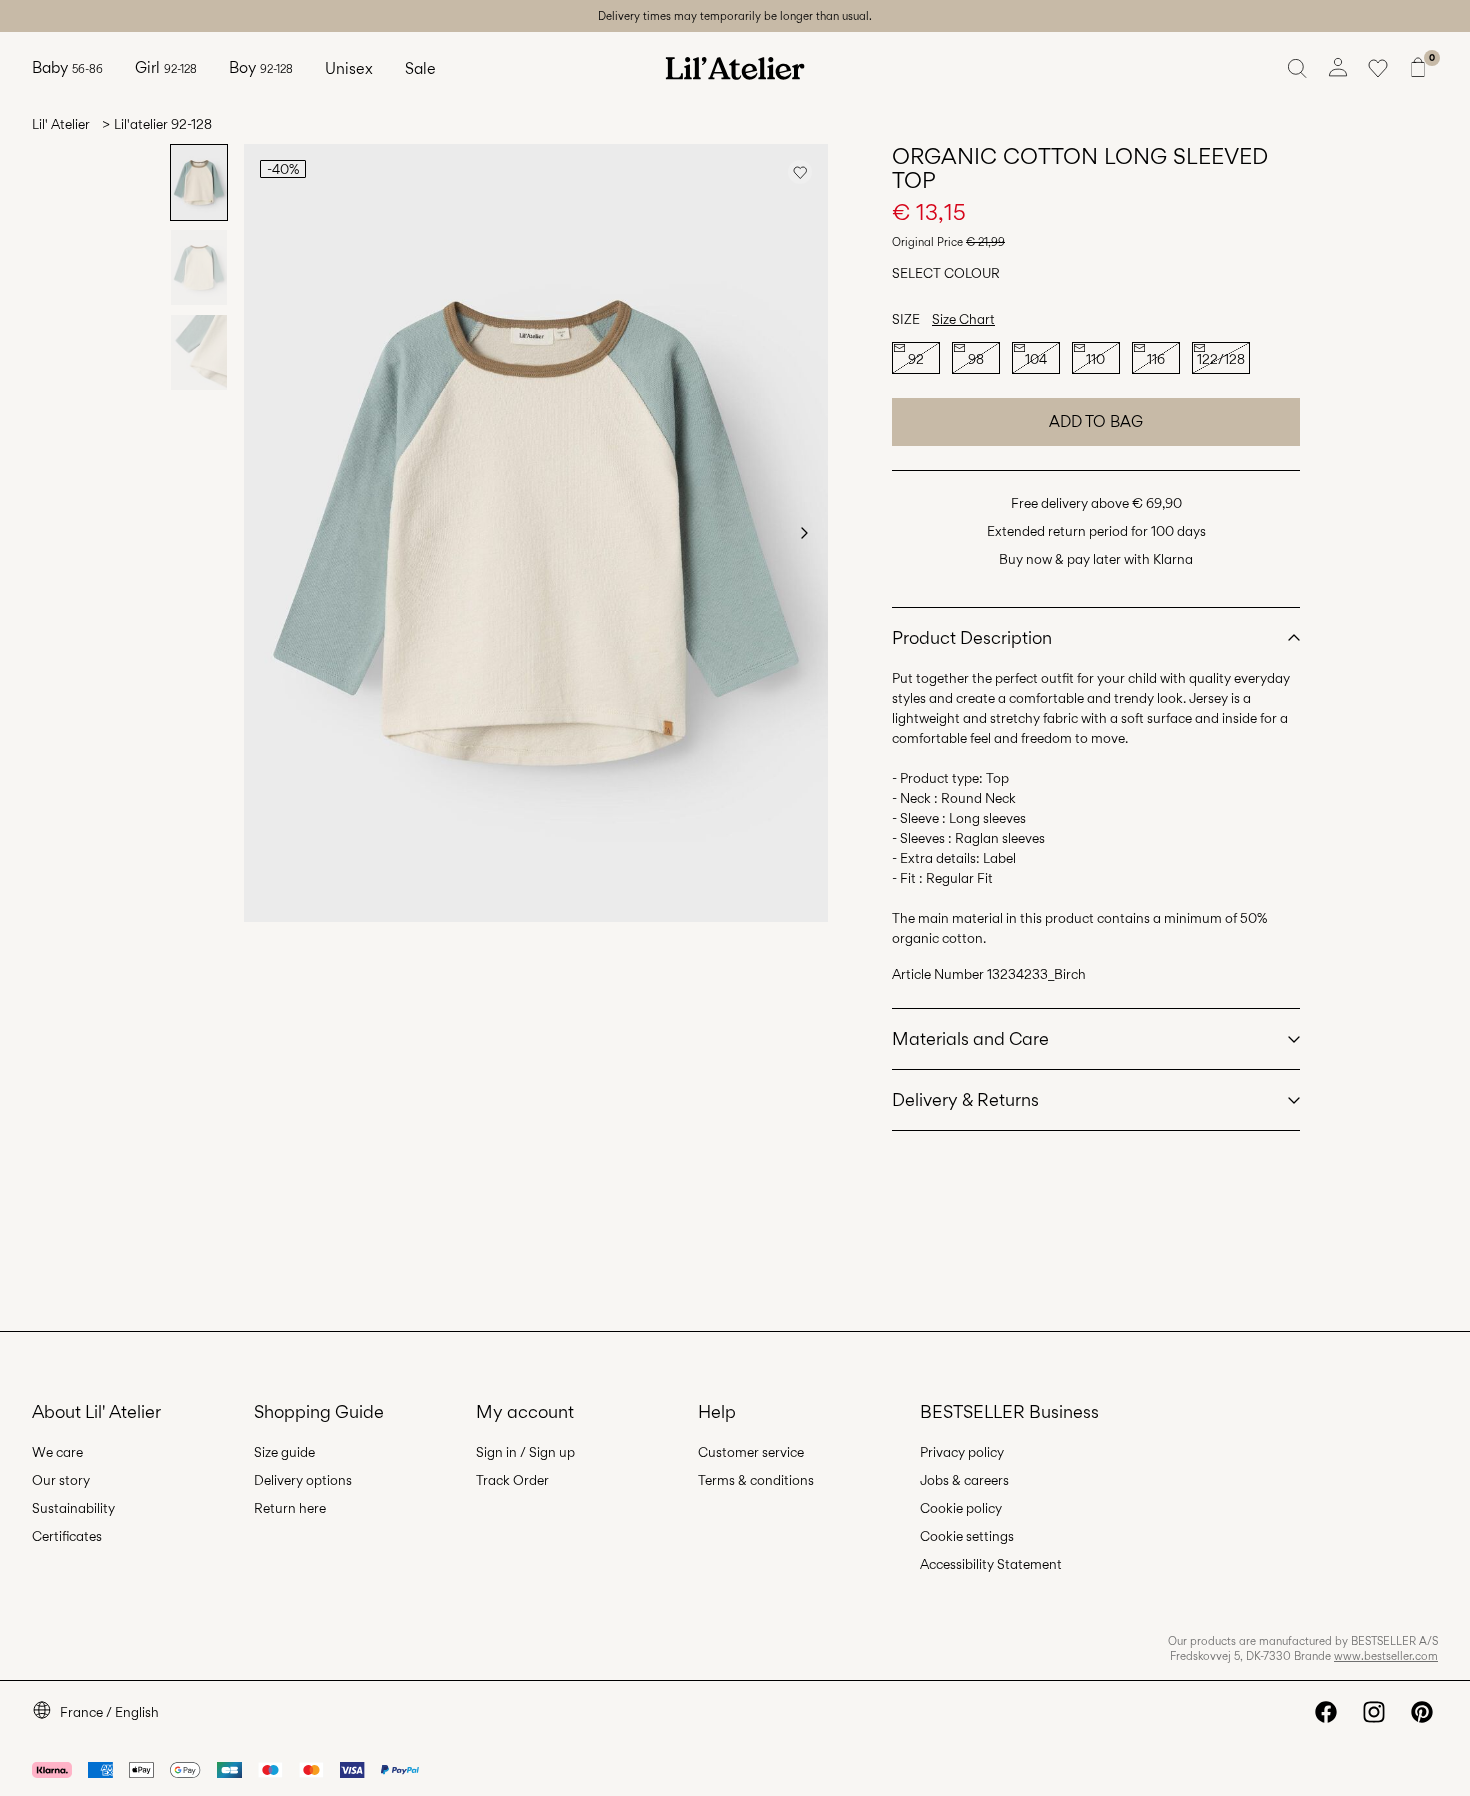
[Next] (804, 533)
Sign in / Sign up (525, 1452)
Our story (61, 1480)
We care (57, 1452)
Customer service (751, 1452)
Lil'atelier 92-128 (163, 124)
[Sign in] (1338, 68)
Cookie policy (961, 1508)
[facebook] (1326, 1712)
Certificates (67, 1536)
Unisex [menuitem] (349, 68)
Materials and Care (970, 1038)
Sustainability (73, 1508)
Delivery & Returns (965, 1099)
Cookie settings (967, 1536)
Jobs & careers (964, 1480)
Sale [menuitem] (420, 68)
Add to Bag (1096, 421)
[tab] (199, 182)
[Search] (1298, 68)
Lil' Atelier (61, 124)
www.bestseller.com (1386, 1656)
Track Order (512, 1480)
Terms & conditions (756, 1480)
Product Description (972, 637)
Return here (290, 1508)
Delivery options (303, 1480)
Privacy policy (962, 1452)
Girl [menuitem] (166, 67)
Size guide (284, 1452)
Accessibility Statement (991, 1564)
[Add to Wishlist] (800, 172)
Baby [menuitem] (67, 67)
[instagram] (1374, 1712)
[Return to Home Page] (735, 68)
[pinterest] (1422, 1712)
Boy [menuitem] (261, 67)
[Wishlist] (1378, 68)
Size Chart (963, 319)
